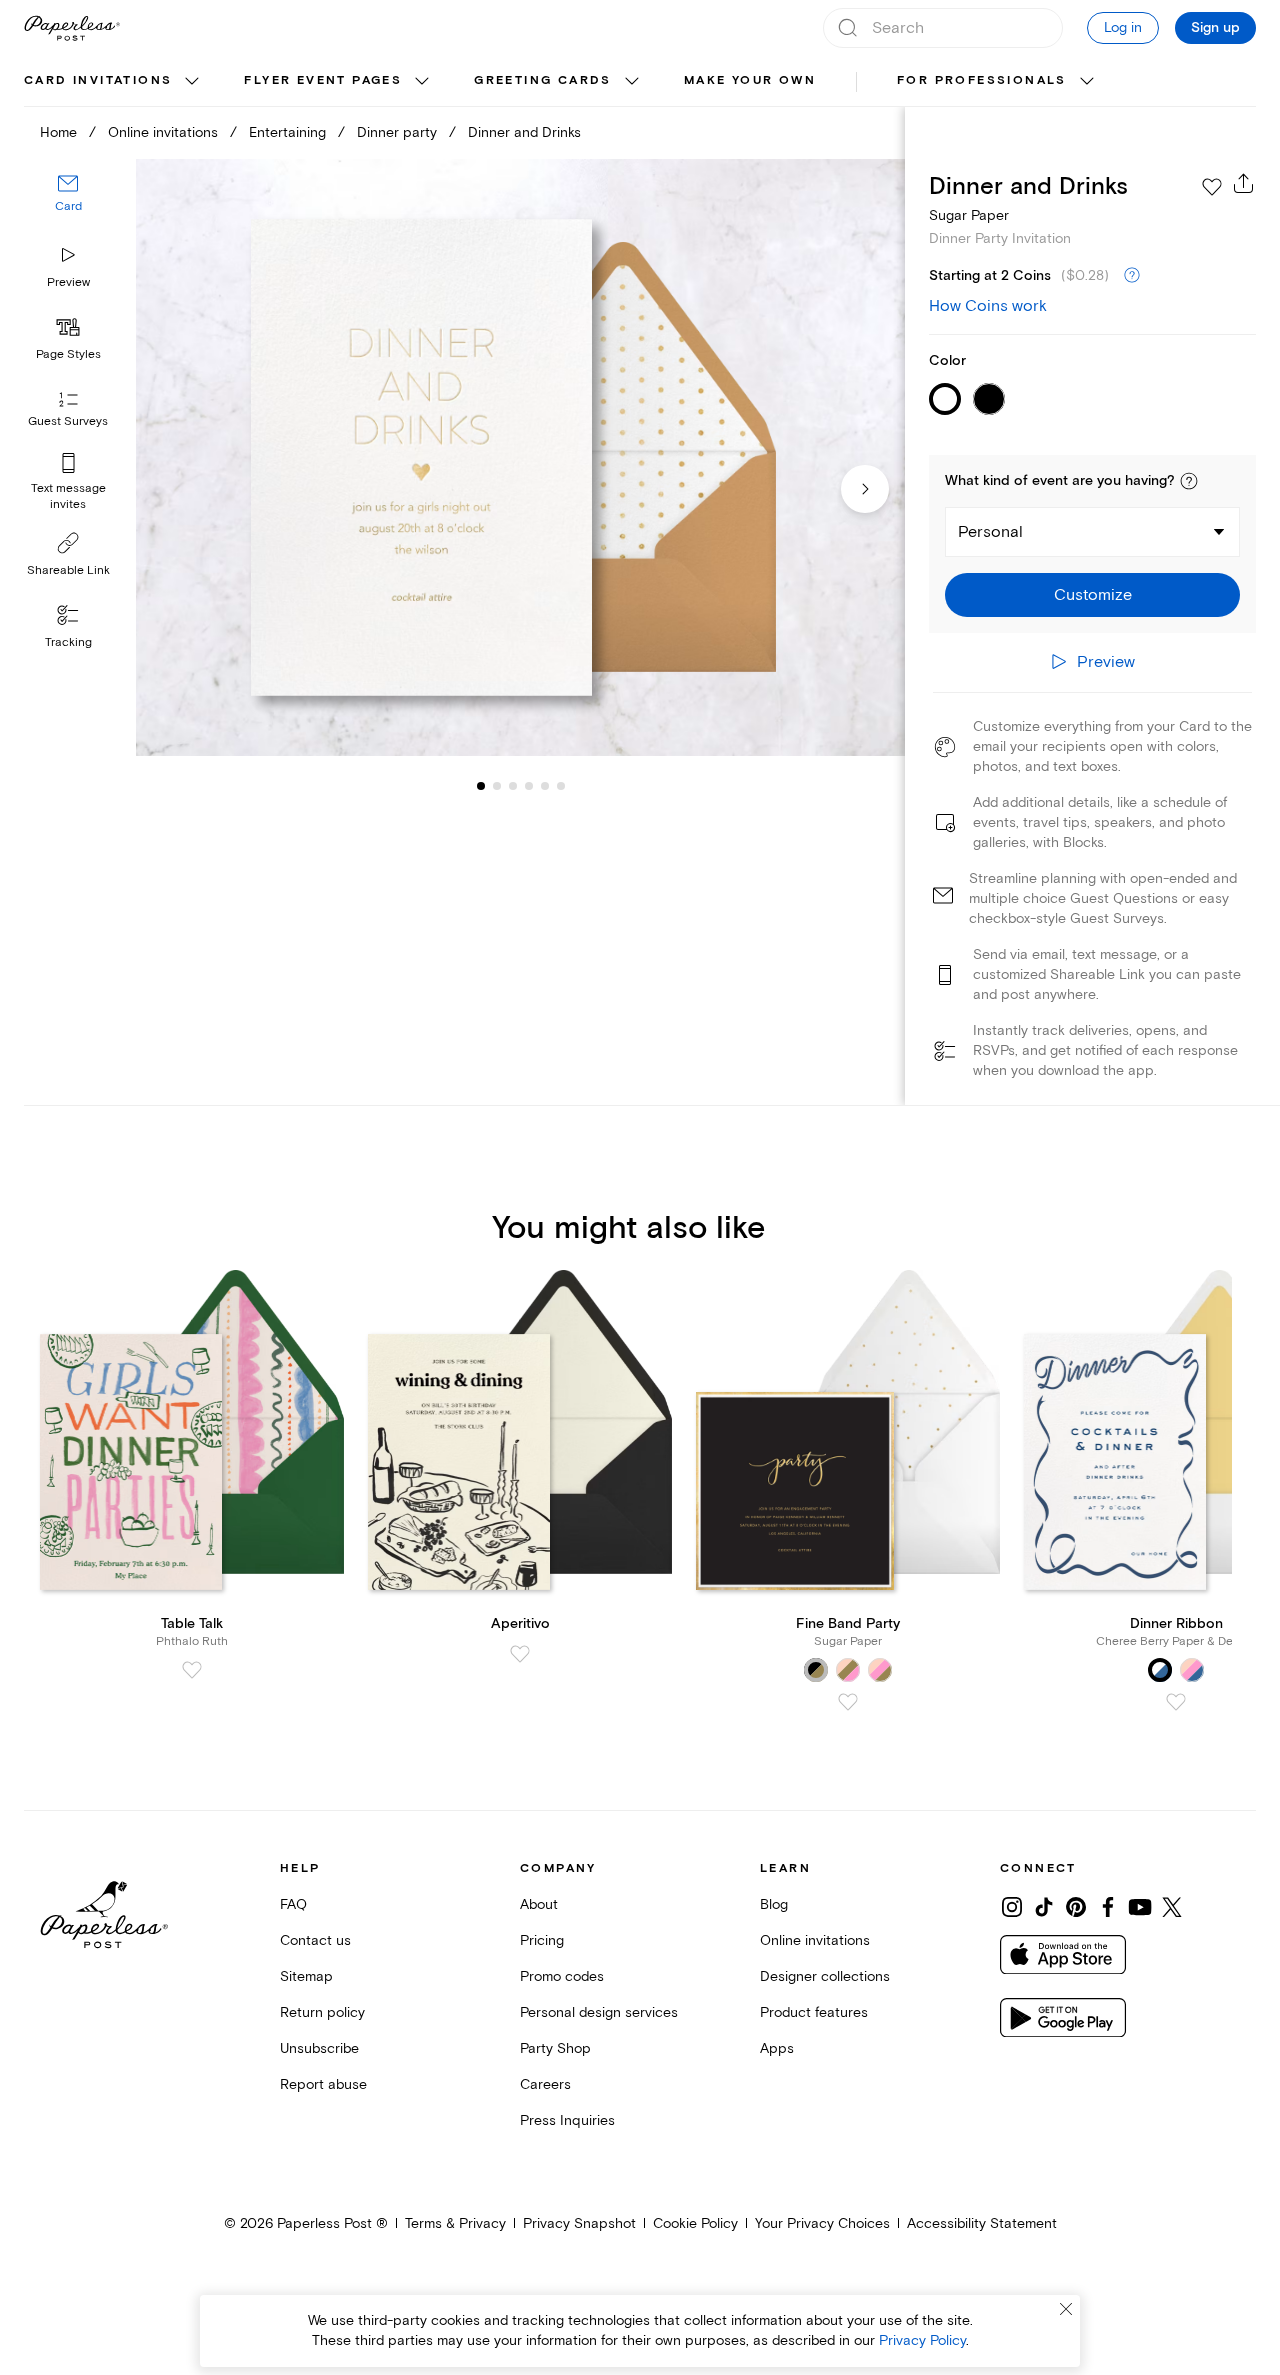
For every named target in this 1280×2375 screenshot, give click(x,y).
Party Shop (555, 2048)
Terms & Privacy (455, 2223)
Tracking (68, 642)
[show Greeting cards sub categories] (632, 82)
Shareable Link (68, 570)
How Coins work (988, 306)
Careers (545, 2084)
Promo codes (562, 1976)
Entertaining (287, 132)
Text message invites (68, 496)
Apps (777, 2048)
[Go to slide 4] (513, 786)
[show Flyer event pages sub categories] (422, 82)
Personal (990, 532)
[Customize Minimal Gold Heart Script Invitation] (520, 458)
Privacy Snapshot (579, 2223)
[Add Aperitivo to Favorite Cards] (520, 1654)
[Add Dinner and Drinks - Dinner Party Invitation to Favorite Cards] (1212, 187)
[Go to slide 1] (481, 786)
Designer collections (825, 1976)
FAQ (293, 1904)
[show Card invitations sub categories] (192, 82)
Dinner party (397, 132)
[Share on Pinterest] (1076, 1907)
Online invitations (163, 132)
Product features (814, 2012)
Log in (1123, 27)
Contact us (315, 1940)
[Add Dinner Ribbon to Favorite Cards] (1176, 1702)
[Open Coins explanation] (1132, 276)
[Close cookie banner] (1066, 2309)
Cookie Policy (695, 2223)
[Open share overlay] (1244, 183)
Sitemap (306, 1976)
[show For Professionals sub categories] (1087, 82)
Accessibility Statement (982, 2223)
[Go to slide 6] (545, 786)
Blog (774, 1904)
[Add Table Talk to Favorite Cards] (192, 1670)
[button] (1189, 481)
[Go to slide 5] (529, 786)
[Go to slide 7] (561, 786)
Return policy (322, 2012)
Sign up (1215, 28)
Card (68, 207)
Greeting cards (543, 80)
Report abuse (323, 2084)
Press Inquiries (567, 2120)
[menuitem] (114, 82)
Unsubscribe (319, 2048)
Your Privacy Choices (822, 2223)
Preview (68, 282)
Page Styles (68, 354)
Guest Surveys (68, 422)
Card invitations (98, 80)
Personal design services (599, 2012)
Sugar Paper (969, 215)
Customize (1093, 595)
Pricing (542, 1940)
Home (58, 132)
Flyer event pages (323, 80)
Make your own (750, 80)
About (539, 1904)
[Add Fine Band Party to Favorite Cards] (848, 1702)
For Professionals (982, 80)
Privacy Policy (922, 2340)
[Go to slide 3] (497, 786)
